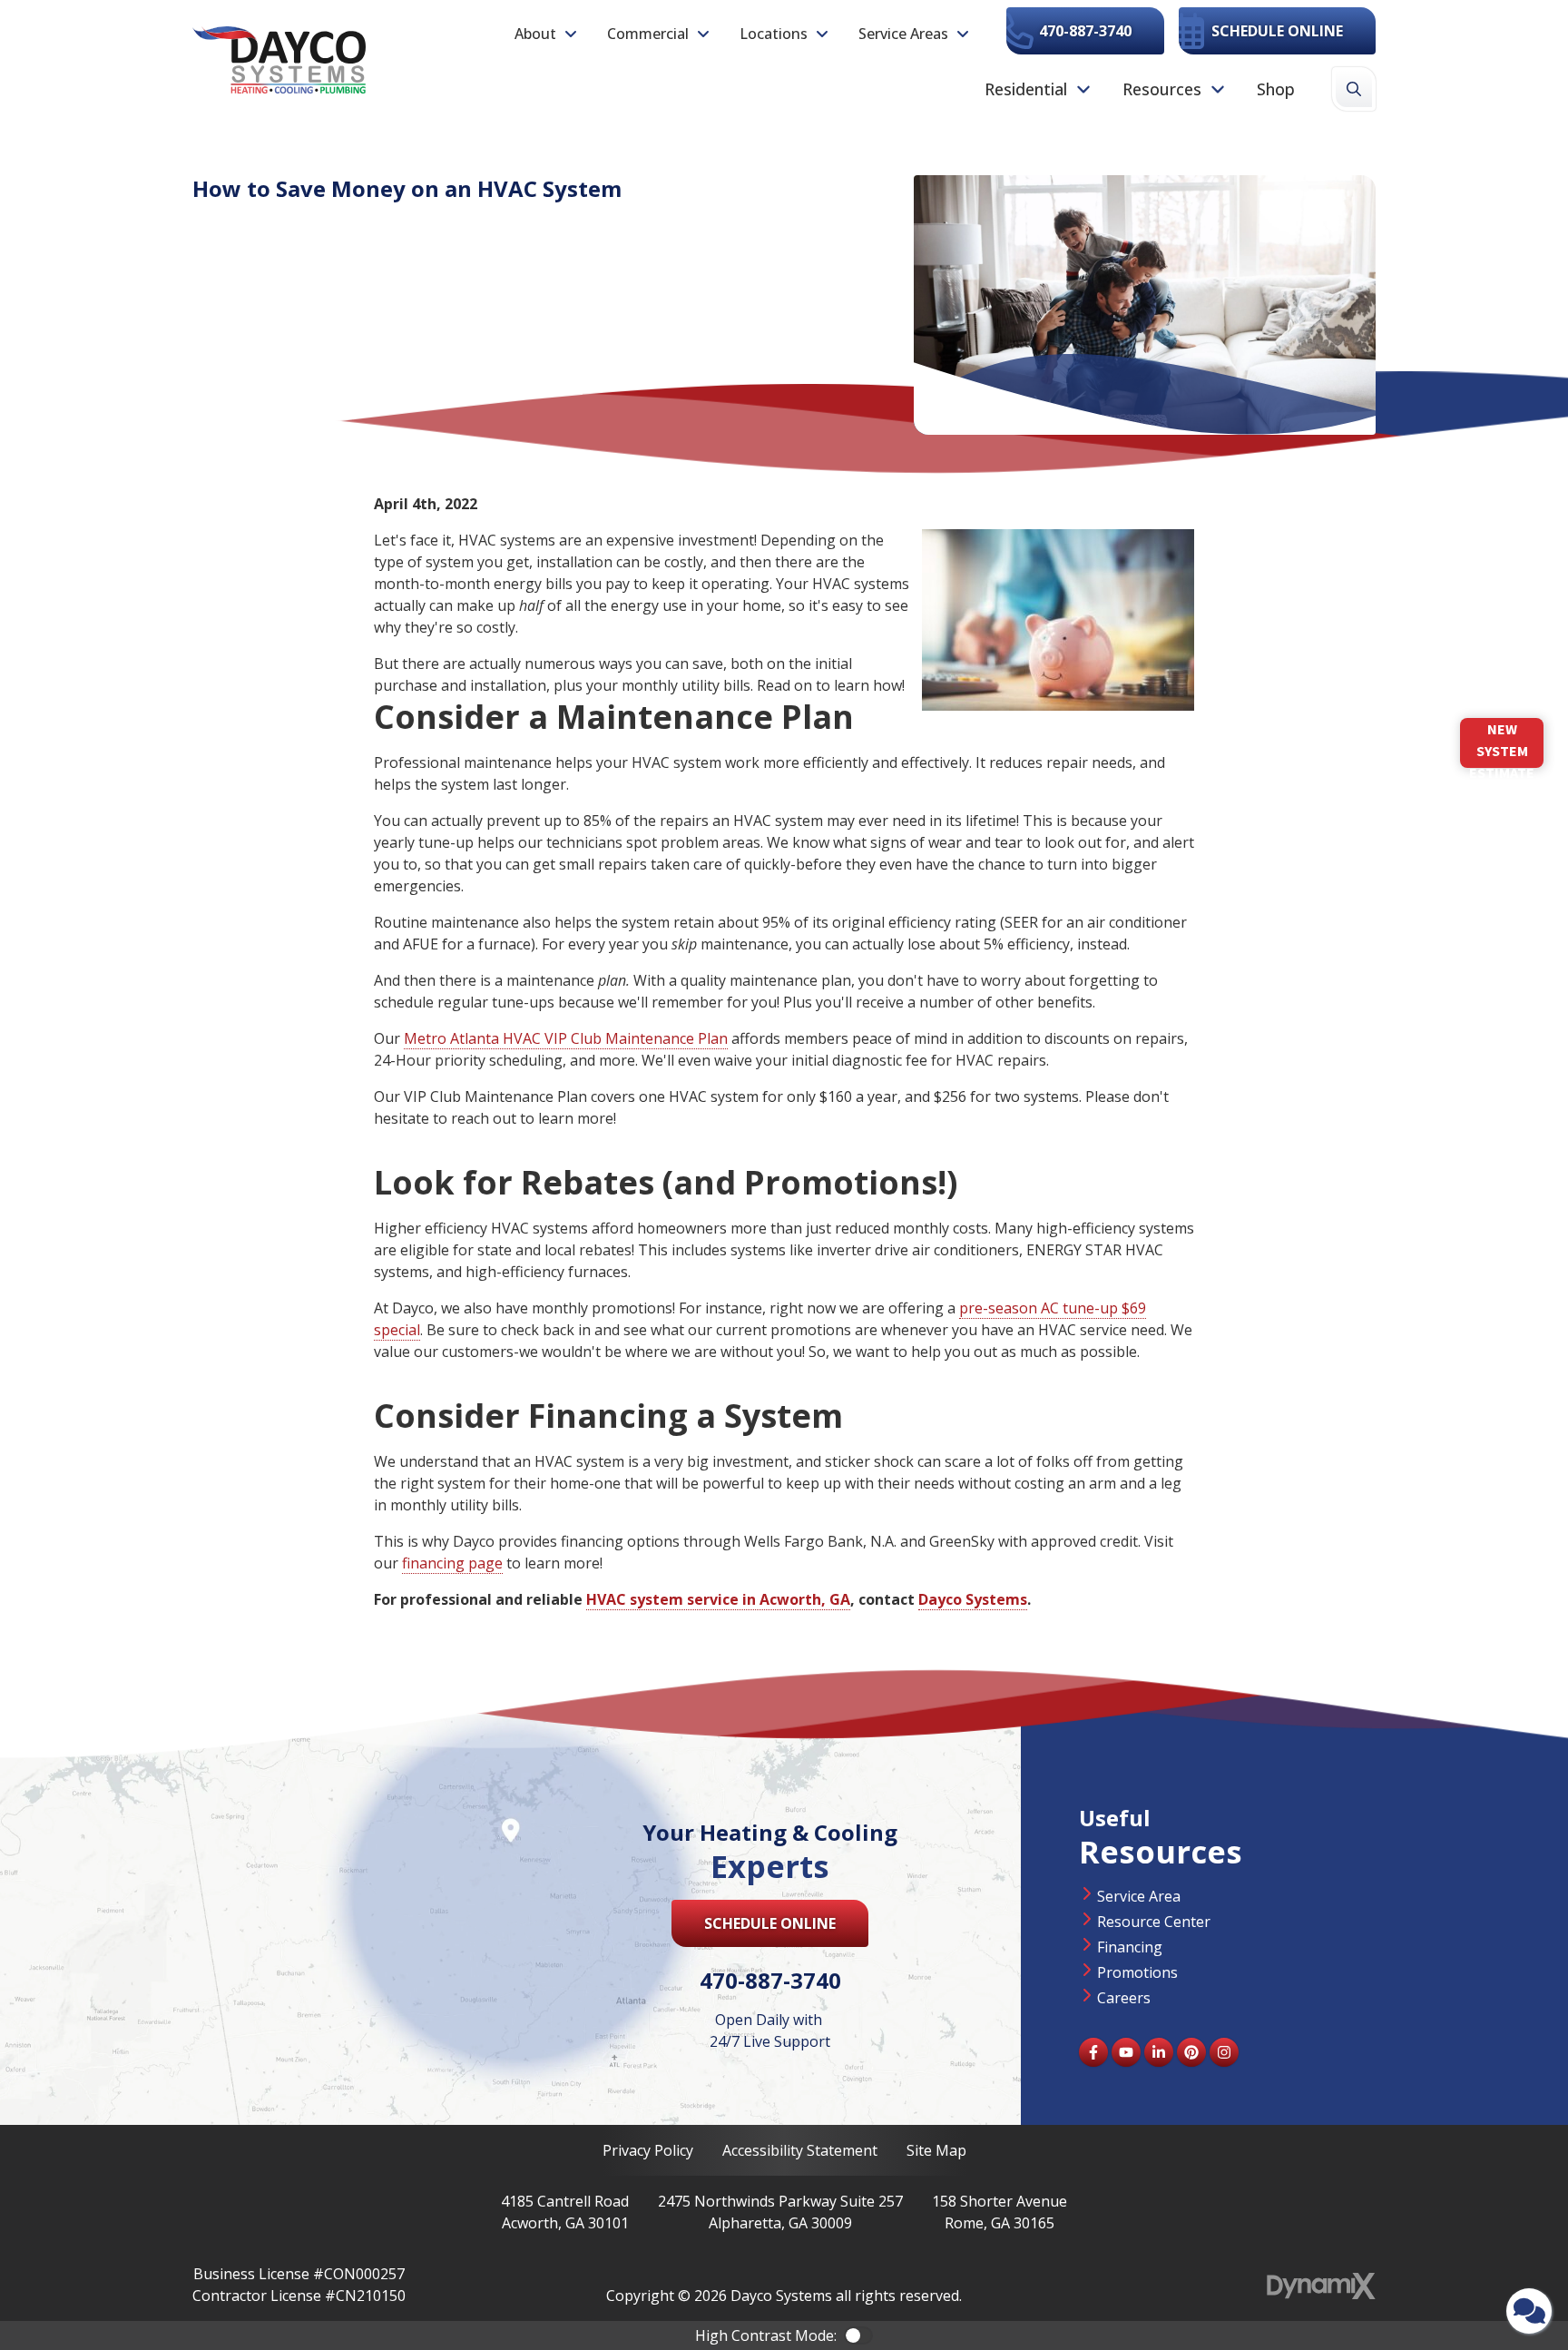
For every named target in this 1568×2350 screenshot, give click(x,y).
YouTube (1126, 2052)
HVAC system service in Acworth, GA (718, 1599)
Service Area (1139, 1896)
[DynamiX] (1321, 2286)
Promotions (1137, 1972)
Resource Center (1154, 1922)
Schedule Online (1277, 31)
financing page (452, 1563)
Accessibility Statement (800, 2150)
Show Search (1354, 89)
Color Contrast (858, 2335)
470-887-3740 (1085, 31)
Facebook (1093, 2052)
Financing (1130, 1947)
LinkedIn (1159, 2052)
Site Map (936, 2150)
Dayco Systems (973, 1599)
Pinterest (1191, 2052)
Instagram (1224, 2052)
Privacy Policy (648, 2150)
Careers (1124, 1998)
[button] (546, 34)
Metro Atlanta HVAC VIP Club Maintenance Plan (566, 1038)
